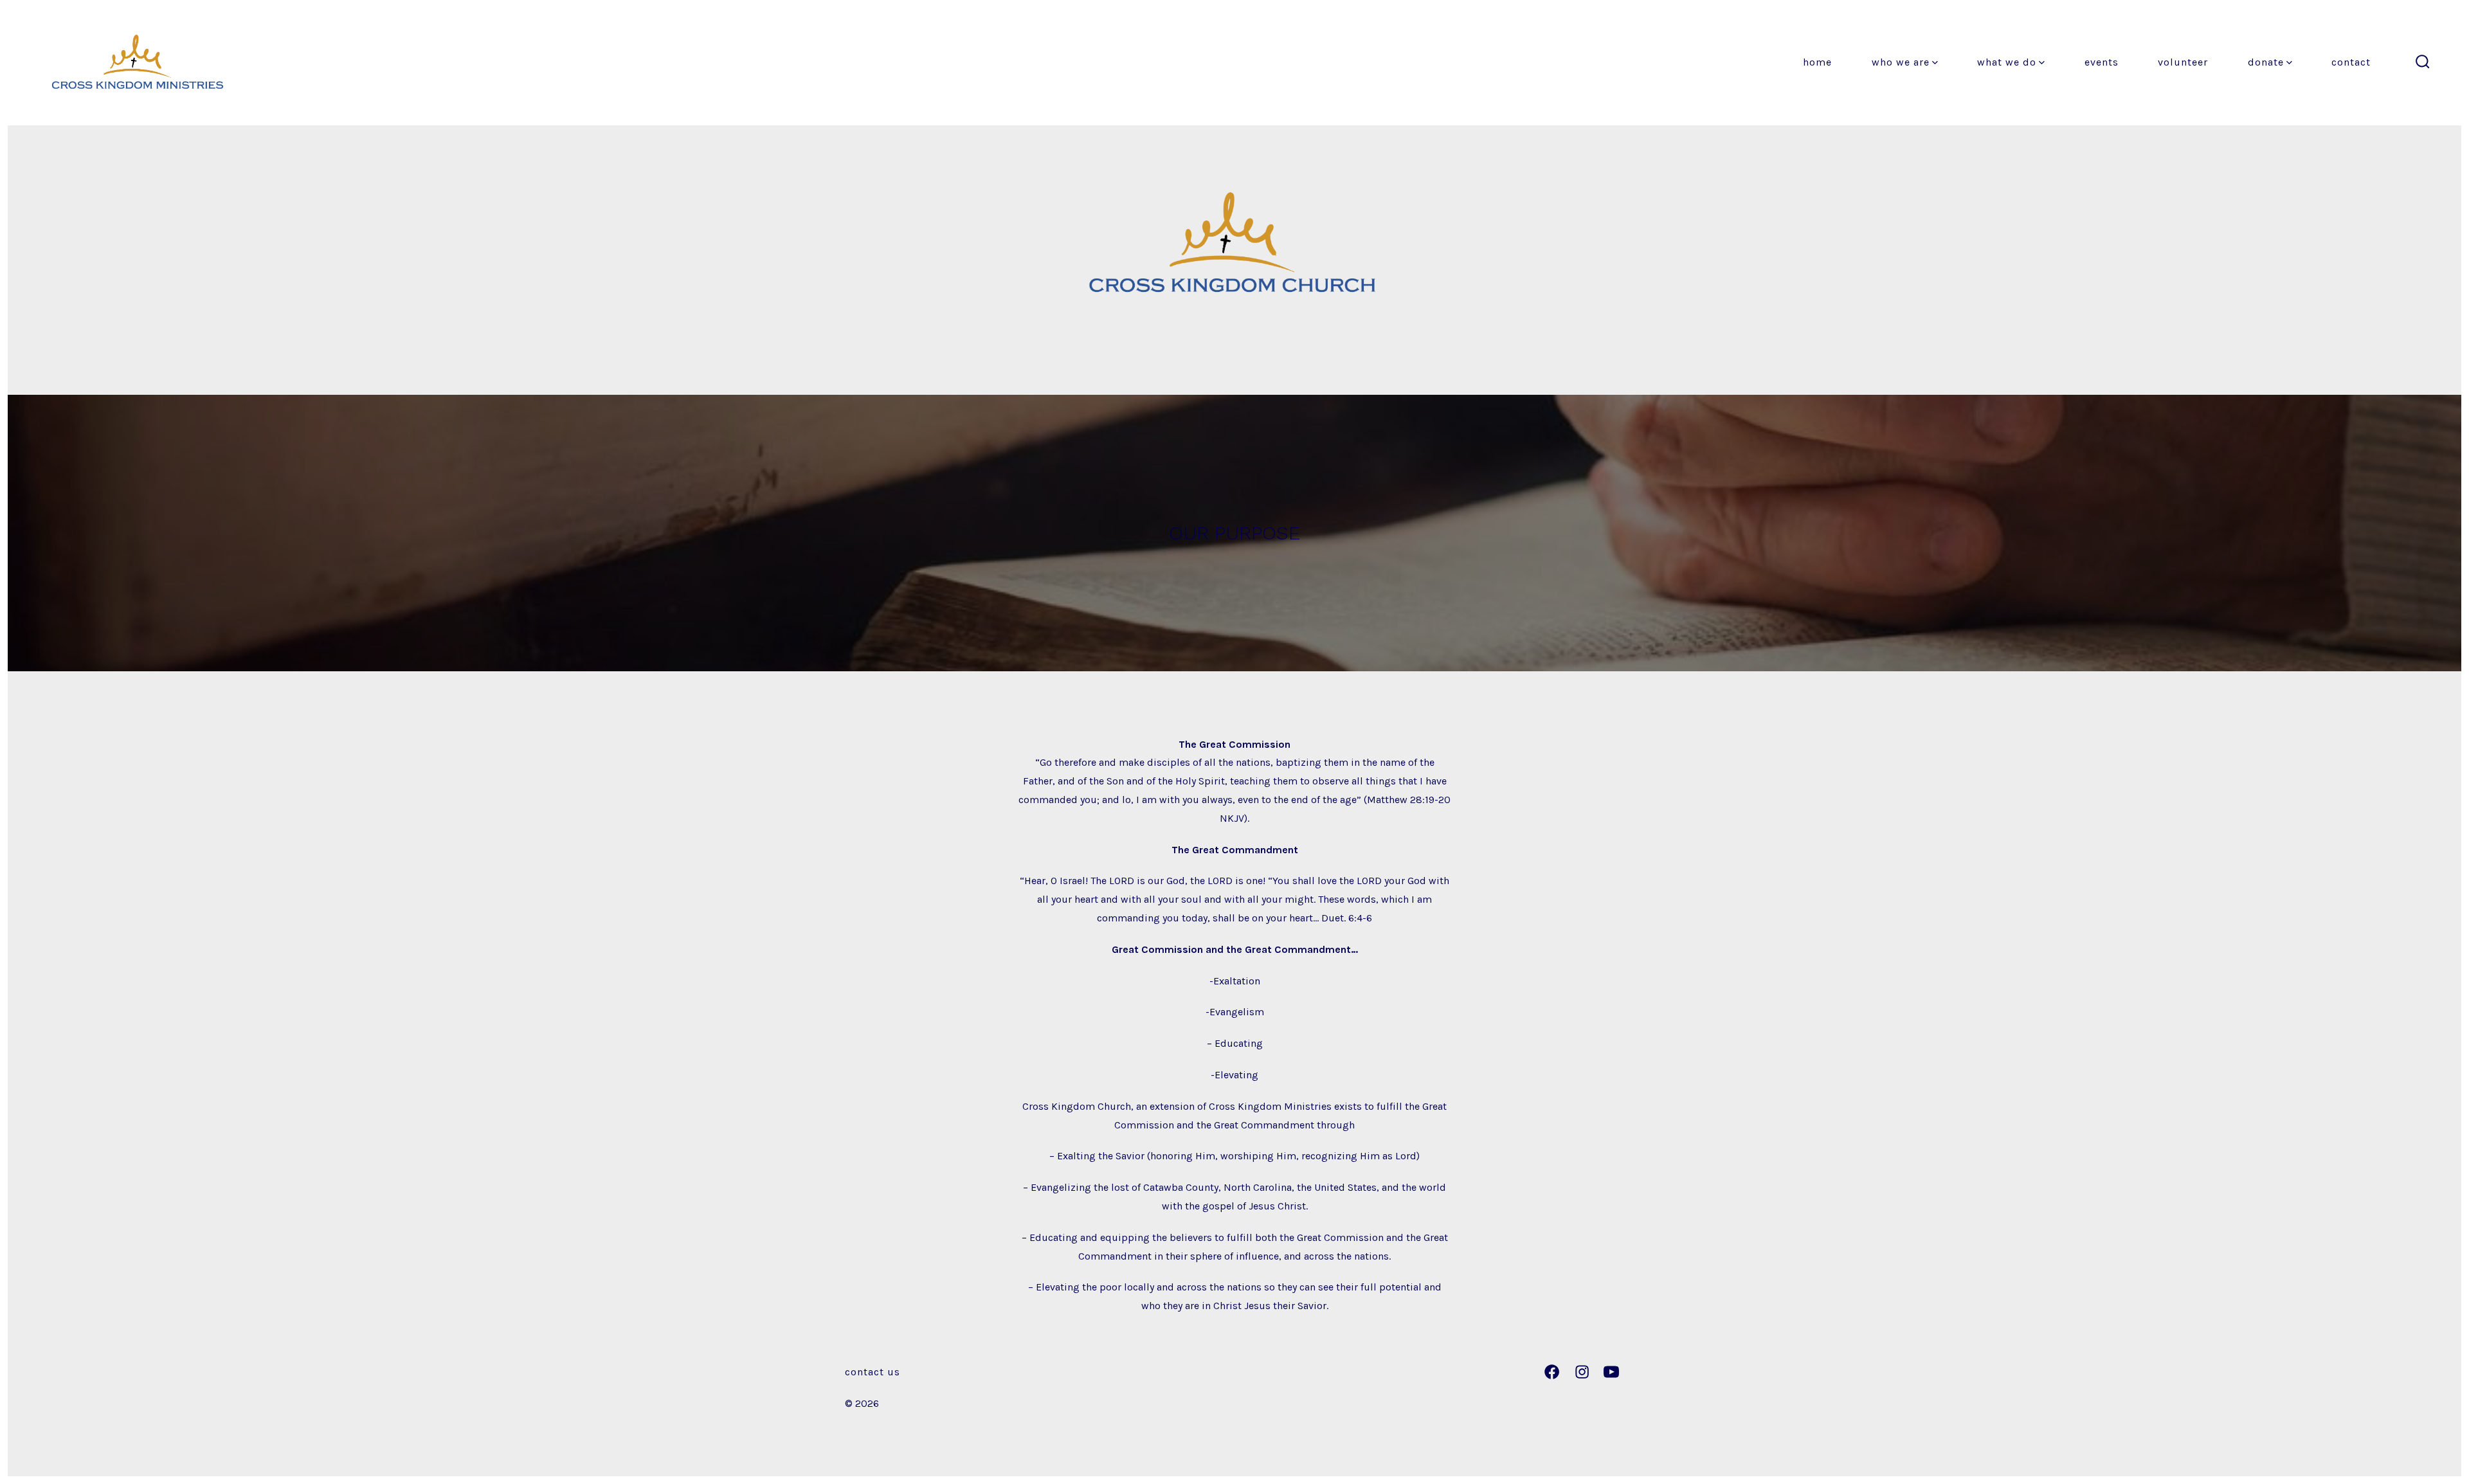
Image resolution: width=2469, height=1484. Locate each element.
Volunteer (2183, 62)
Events (2102, 62)
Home (1817, 62)
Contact (2351, 62)
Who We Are (1901, 62)
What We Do (2007, 62)
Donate (2266, 62)
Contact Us (873, 1372)
